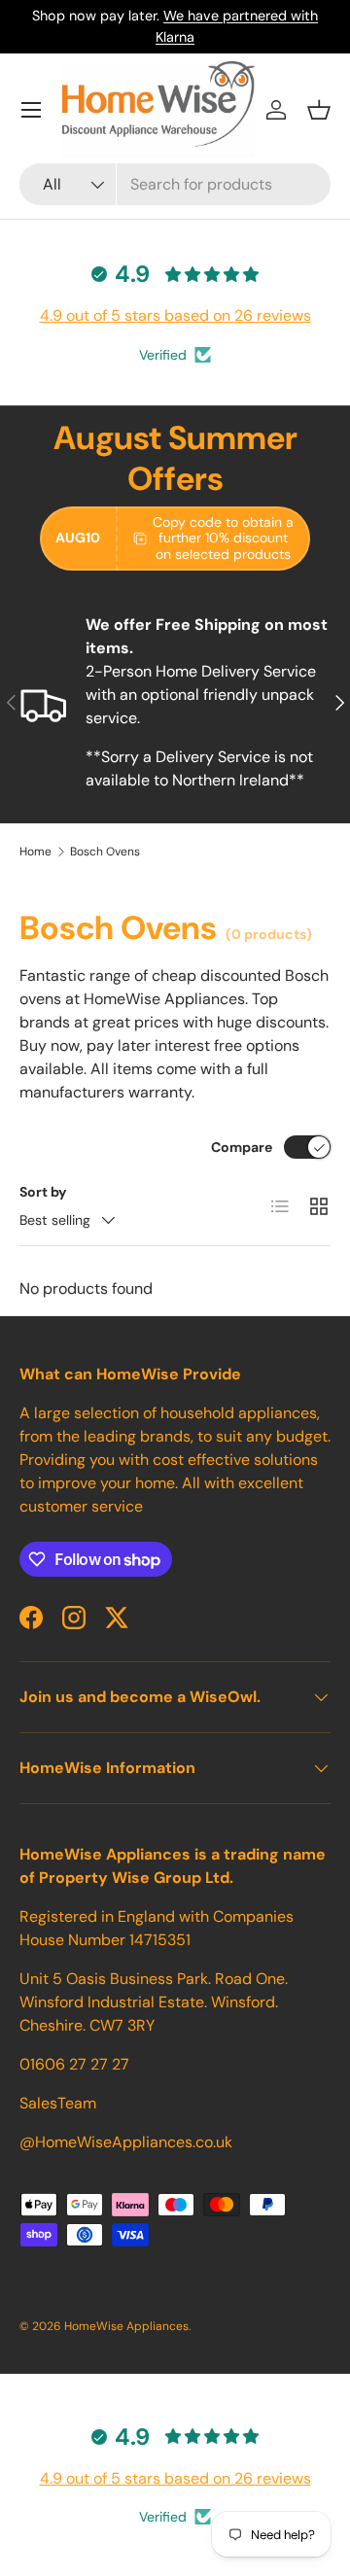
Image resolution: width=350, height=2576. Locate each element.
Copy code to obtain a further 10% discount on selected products (223, 539)
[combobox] (175, 184)
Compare (242, 1147)
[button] (319, 110)
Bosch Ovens (105, 852)
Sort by (43, 1192)
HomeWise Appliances (126, 2326)
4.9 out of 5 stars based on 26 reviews (175, 315)
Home (35, 852)
